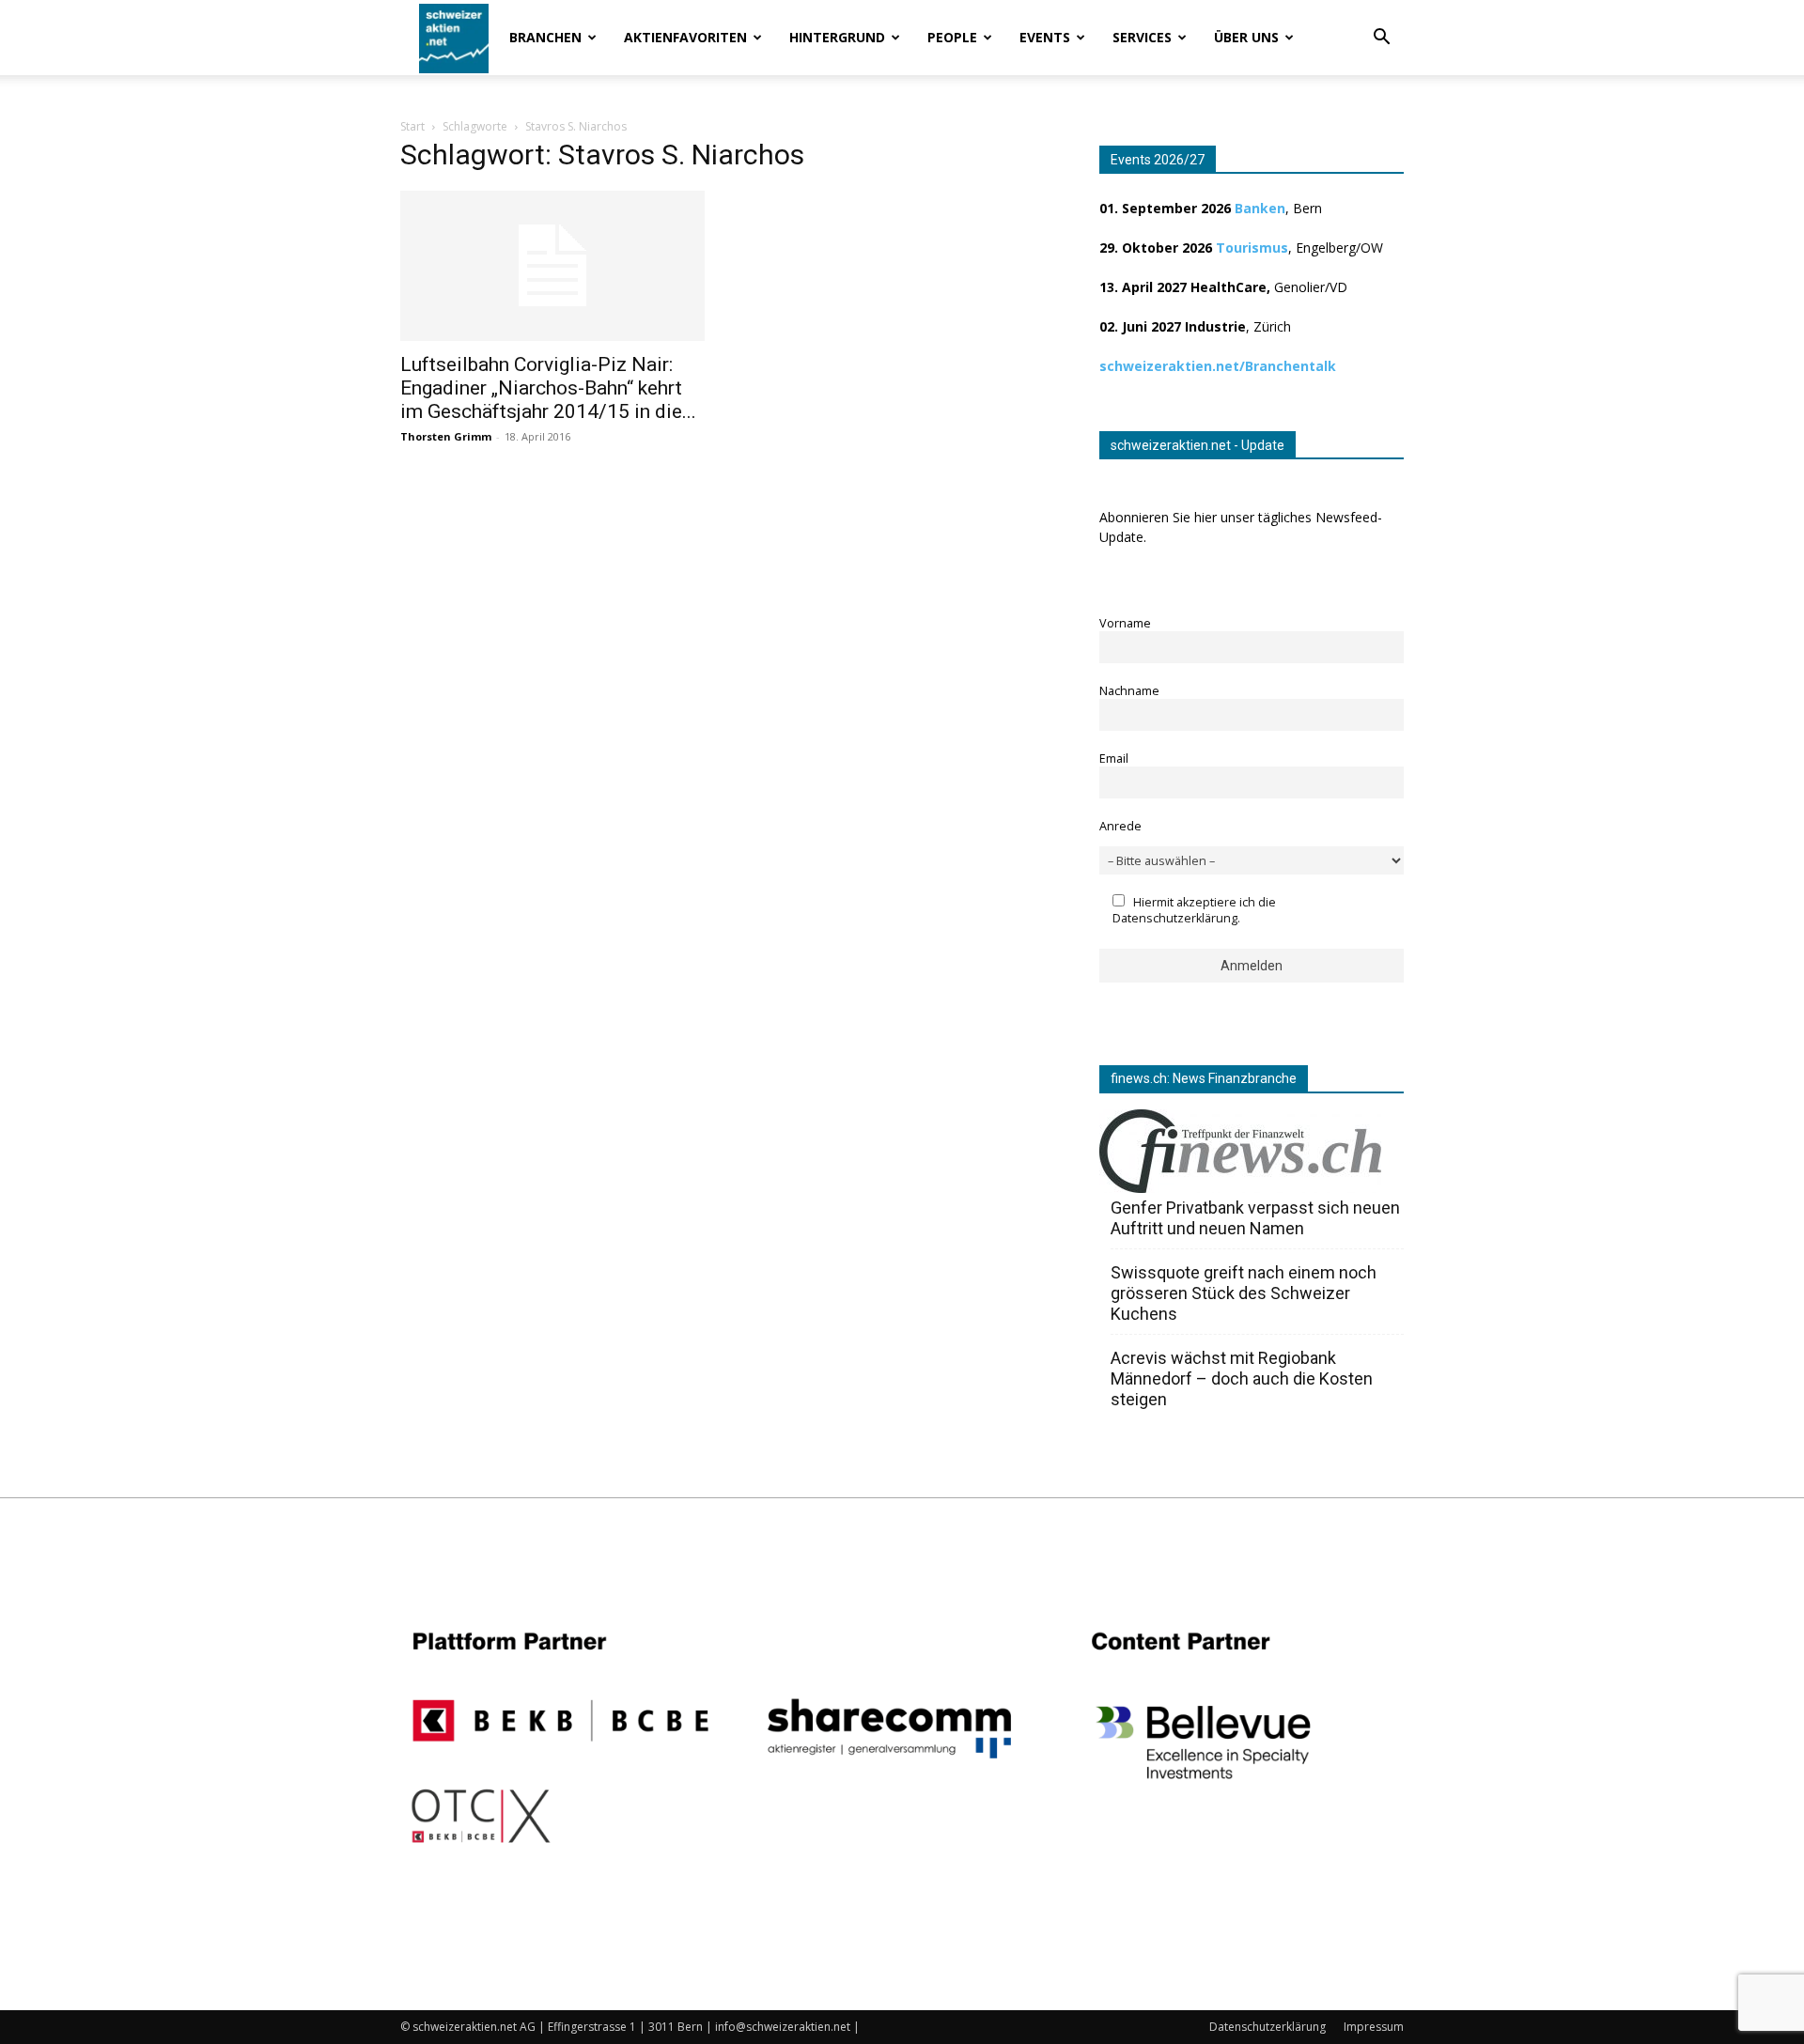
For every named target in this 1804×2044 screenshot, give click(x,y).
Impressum (1374, 2027)
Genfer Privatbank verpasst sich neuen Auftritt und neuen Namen (1255, 1218)
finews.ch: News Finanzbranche (1204, 1078)
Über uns (1246, 37)
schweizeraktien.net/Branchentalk (1218, 366)
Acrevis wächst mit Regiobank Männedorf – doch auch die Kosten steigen (1242, 1378)
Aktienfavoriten (685, 37)
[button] (1381, 39)
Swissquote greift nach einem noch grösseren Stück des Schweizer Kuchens (1244, 1293)
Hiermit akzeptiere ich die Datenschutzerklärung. (1194, 910)
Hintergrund (837, 37)
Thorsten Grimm (446, 436)
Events (1045, 37)
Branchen (545, 37)
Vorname (1125, 623)
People (952, 37)
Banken (1260, 208)
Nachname (1129, 691)
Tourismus (1252, 248)
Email (1114, 759)
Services (1142, 37)
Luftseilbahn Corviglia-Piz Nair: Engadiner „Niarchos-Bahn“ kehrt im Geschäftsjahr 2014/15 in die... (548, 388)
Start (412, 126)
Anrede (1120, 826)
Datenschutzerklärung (1267, 2027)
